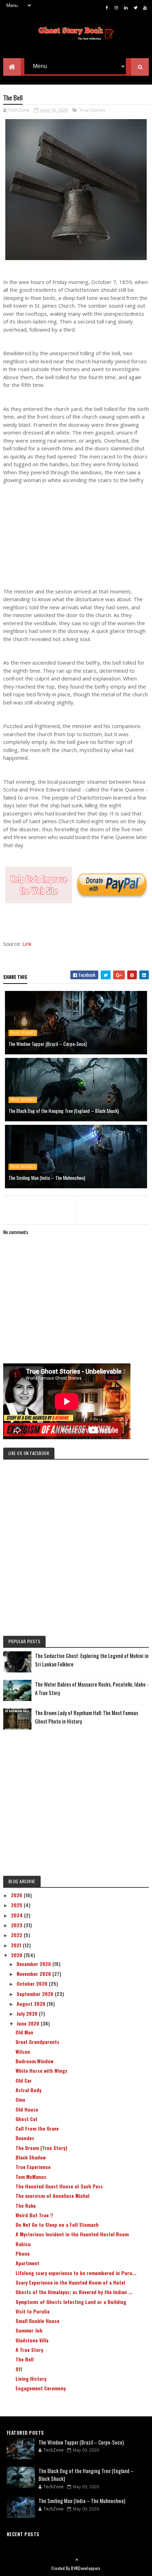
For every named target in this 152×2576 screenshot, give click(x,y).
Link (27, 944)
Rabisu (23, 2244)
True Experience (33, 2167)
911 (19, 2369)
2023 (17, 1925)
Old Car (24, 2080)
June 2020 (29, 2023)
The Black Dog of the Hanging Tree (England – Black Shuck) (64, 1111)
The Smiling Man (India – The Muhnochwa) (47, 1178)
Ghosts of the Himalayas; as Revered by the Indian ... (74, 2292)
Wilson (23, 2051)
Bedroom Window (34, 2061)
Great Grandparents (37, 2042)
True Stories (92, 110)
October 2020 (33, 1983)
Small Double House (37, 2321)
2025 (17, 1905)
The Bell (25, 2359)
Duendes (25, 2138)
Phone (23, 2253)
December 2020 (34, 1964)
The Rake (26, 2205)
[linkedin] (126, 7)
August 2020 (32, 2004)
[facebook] (107, 7)
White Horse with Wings (42, 2070)
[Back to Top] (77, 2559)
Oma (20, 2099)
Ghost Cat (27, 2119)
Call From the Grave (37, 2128)
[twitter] (135, 7)
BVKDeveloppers (86, 2568)
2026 (17, 1895)
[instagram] (116, 7)
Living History (31, 2378)
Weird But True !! (34, 2215)
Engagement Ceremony (41, 2388)
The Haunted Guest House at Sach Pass (59, 2186)
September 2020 (36, 1994)
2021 (17, 1945)
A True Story (29, 2350)
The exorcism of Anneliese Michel (52, 2196)
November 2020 (34, 1974)
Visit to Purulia (33, 2311)
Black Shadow (31, 2157)
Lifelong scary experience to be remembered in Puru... (76, 2273)
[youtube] (145, 7)
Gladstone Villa (32, 2340)
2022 (17, 1935)
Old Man (24, 2032)
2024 (17, 1915)
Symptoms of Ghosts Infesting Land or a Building (71, 2302)
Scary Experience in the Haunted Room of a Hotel (70, 2282)
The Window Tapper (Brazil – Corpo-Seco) (48, 1044)
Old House (27, 2109)
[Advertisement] (76, 536)
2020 (17, 1955)
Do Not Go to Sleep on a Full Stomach (57, 2224)
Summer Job (29, 2330)
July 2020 (28, 2013)
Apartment (27, 2263)
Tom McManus (31, 2177)
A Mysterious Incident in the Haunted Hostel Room (72, 2234)
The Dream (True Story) (41, 2148)
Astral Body (28, 2090)
